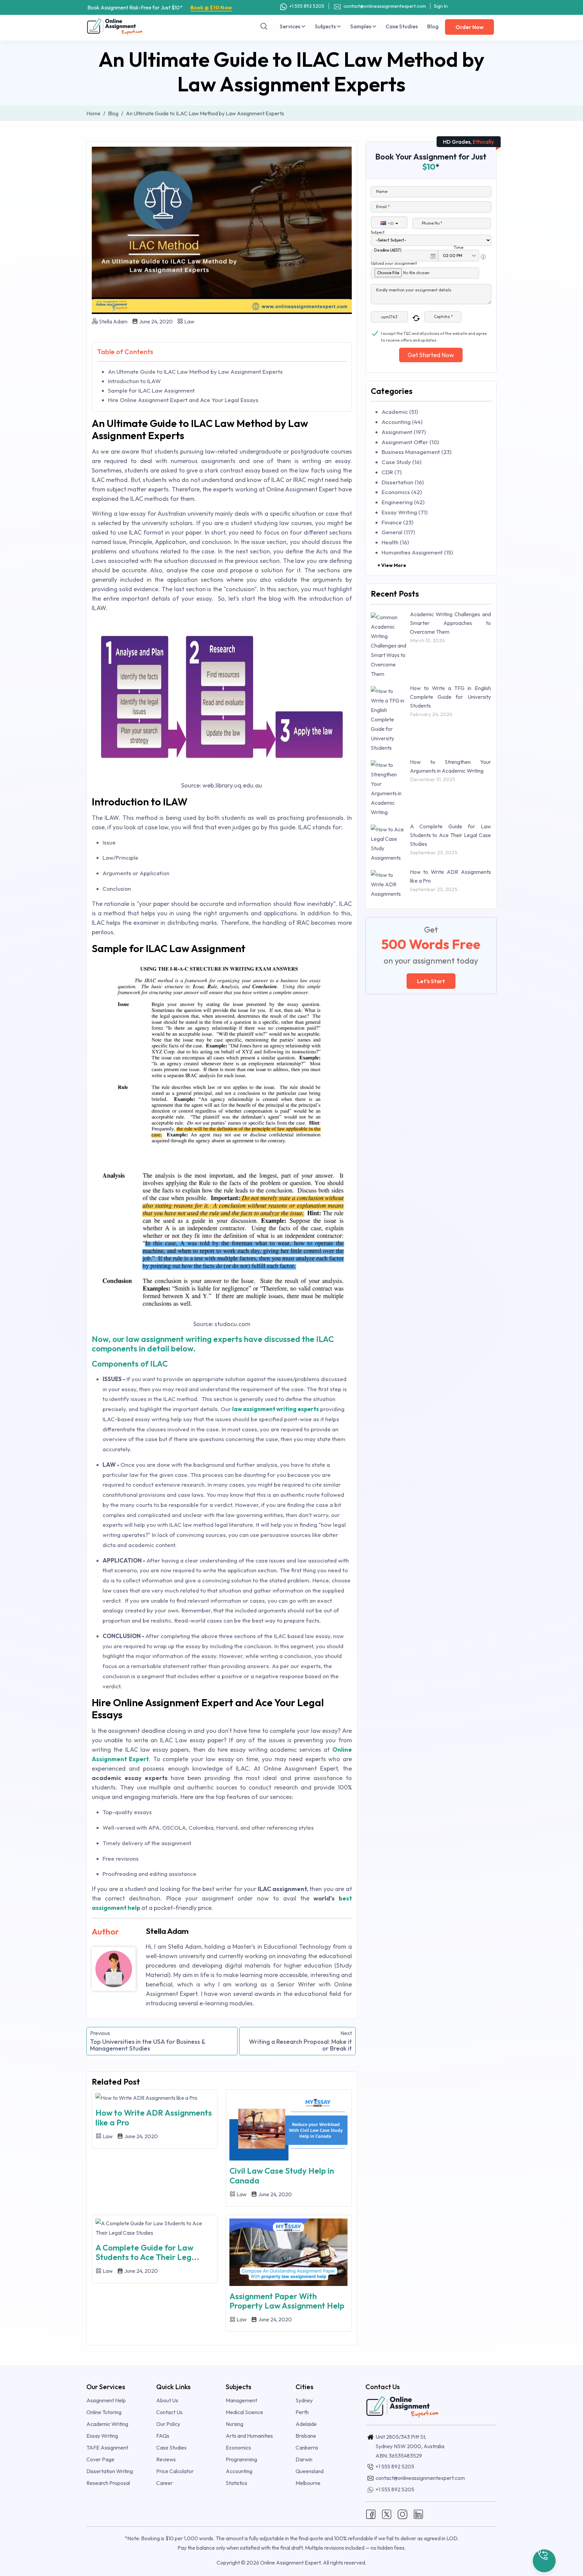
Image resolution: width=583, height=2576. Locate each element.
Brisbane (306, 2436)
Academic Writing (107, 2424)
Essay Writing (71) (405, 512)
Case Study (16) (401, 462)
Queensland (310, 2471)
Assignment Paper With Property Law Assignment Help (287, 2301)
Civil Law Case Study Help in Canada (282, 2176)
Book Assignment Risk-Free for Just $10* (160, 7)
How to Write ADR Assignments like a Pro (154, 2117)
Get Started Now (431, 355)
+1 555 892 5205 (306, 6)
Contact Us (169, 2412)
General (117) (398, 532)
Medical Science (244, 2412)
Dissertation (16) (403, 482)
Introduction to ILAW (134, 381)
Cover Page (100, 2459)
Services (290, 26)
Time (459, 247)
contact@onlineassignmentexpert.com (385, 6)
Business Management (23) (417, 452)
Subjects (326, 26)
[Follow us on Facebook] (371, 2514)
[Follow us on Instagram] (402, 2514)
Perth (302, 2412)
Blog (433, 26)
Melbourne (308, 2483)
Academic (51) (400, 412)
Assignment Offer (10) (410, 442)
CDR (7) (392, 472)
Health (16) (395, 542)
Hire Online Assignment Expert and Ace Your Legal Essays (183, 400)
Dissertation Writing (110, 2471)
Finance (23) (397, 522)
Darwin (304, 2459)
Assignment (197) (404, 432)
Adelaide (306, 2424)
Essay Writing (102, 2436)
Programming (241, 2459)
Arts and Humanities (249, 2436)
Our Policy (168, 2424)
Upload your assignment (394, 263)
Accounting (239, 2471)
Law (189, 321)
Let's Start (431, 981)
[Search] (264, 26)
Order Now (469, 27)
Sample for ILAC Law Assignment (151, 390)
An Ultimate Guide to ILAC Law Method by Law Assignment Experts (195, 371)
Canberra (307, 2448)
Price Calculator (175, 2471)
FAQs (163, 2436)
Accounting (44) (402, 422)
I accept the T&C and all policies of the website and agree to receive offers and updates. (434, 334)
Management (241, 2400)
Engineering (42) (403, 502)
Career (164, 2483)
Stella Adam (113, 321)
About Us (167, 2400)
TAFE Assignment (107, 2448)
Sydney (304, 2400)
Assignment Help (106, 2400)
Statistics (237, 2483)
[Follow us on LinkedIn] (418, 2514)
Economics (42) (402, 492)
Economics (238, 2448)
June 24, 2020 (155, 321)
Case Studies (402, 26)
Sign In (441, 6)
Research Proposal (108, 2483)
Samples (361, 26)
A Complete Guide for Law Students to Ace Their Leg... (147, 2252)
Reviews (166, 2459)
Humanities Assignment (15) (417, 552)
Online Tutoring (104, 2412)
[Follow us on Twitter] (387, 2514)
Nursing (234, 2424)
